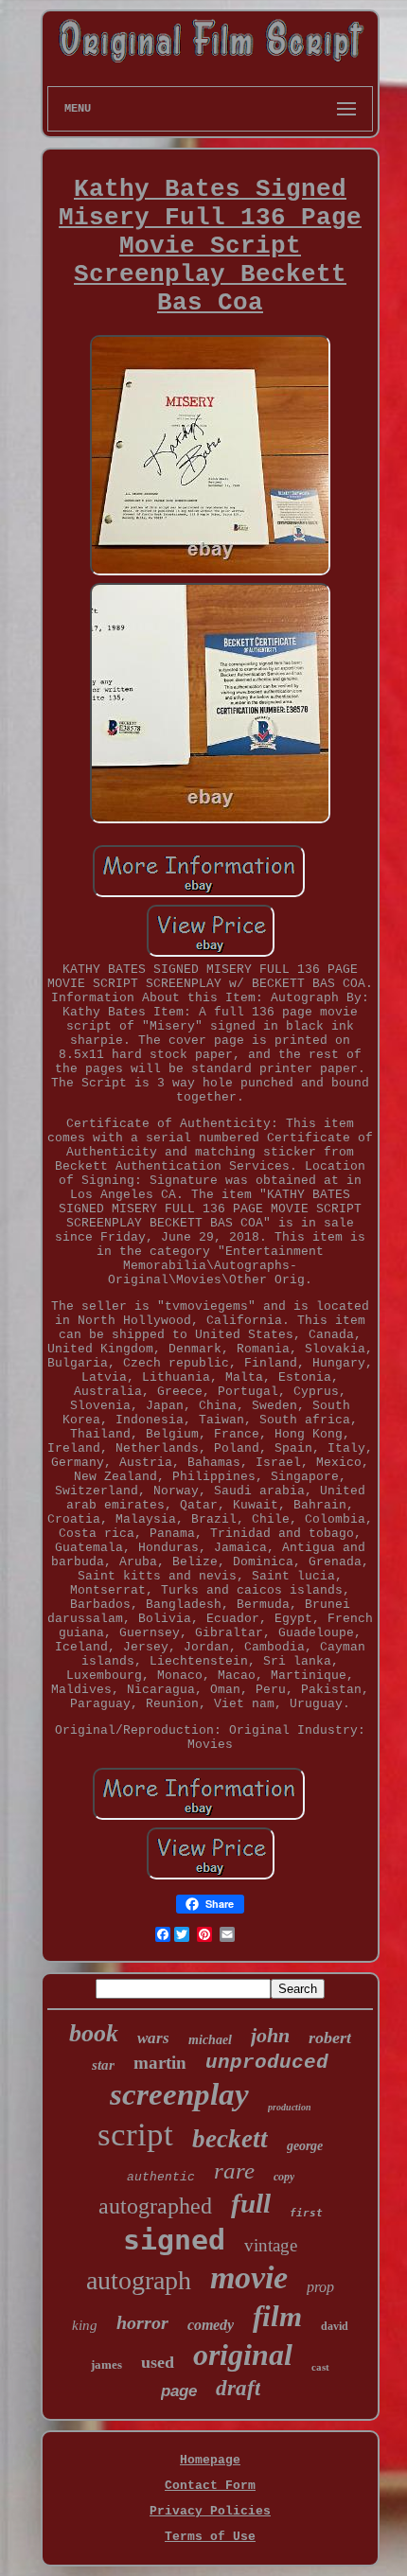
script (135, 2135)
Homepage (210, 2460)
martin (160, 2063)
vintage (271, 2245)
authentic (161, 2177)
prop (320, 2287)
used (158, 2362)
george (305, 2146)
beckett (230, 2139)
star (103, 2065)
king (85, 2325)
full (251, 2203)
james (106, 2364)
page (179, 2391)
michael (210, 2040)
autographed (155, 2206)
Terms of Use (210, 2537)
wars (153, 2038)
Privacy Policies (210, 2511)
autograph (139, 2280)
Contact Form (210, 2486)
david (335, 2326)
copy (284, 2177)
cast (320, 2367)
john (270, 2035)
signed (174, 2240)
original (243, 2355)
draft (238, 2388)
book (94, 2033)
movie (249, 2277)
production (290, 2107)
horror (142, 2322)
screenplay (179, 2094)
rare (234, 2170)
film (277, 2316)
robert (330, 2038)
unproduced (267, 2063)
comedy (211, 2325)
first (306, 2213)
